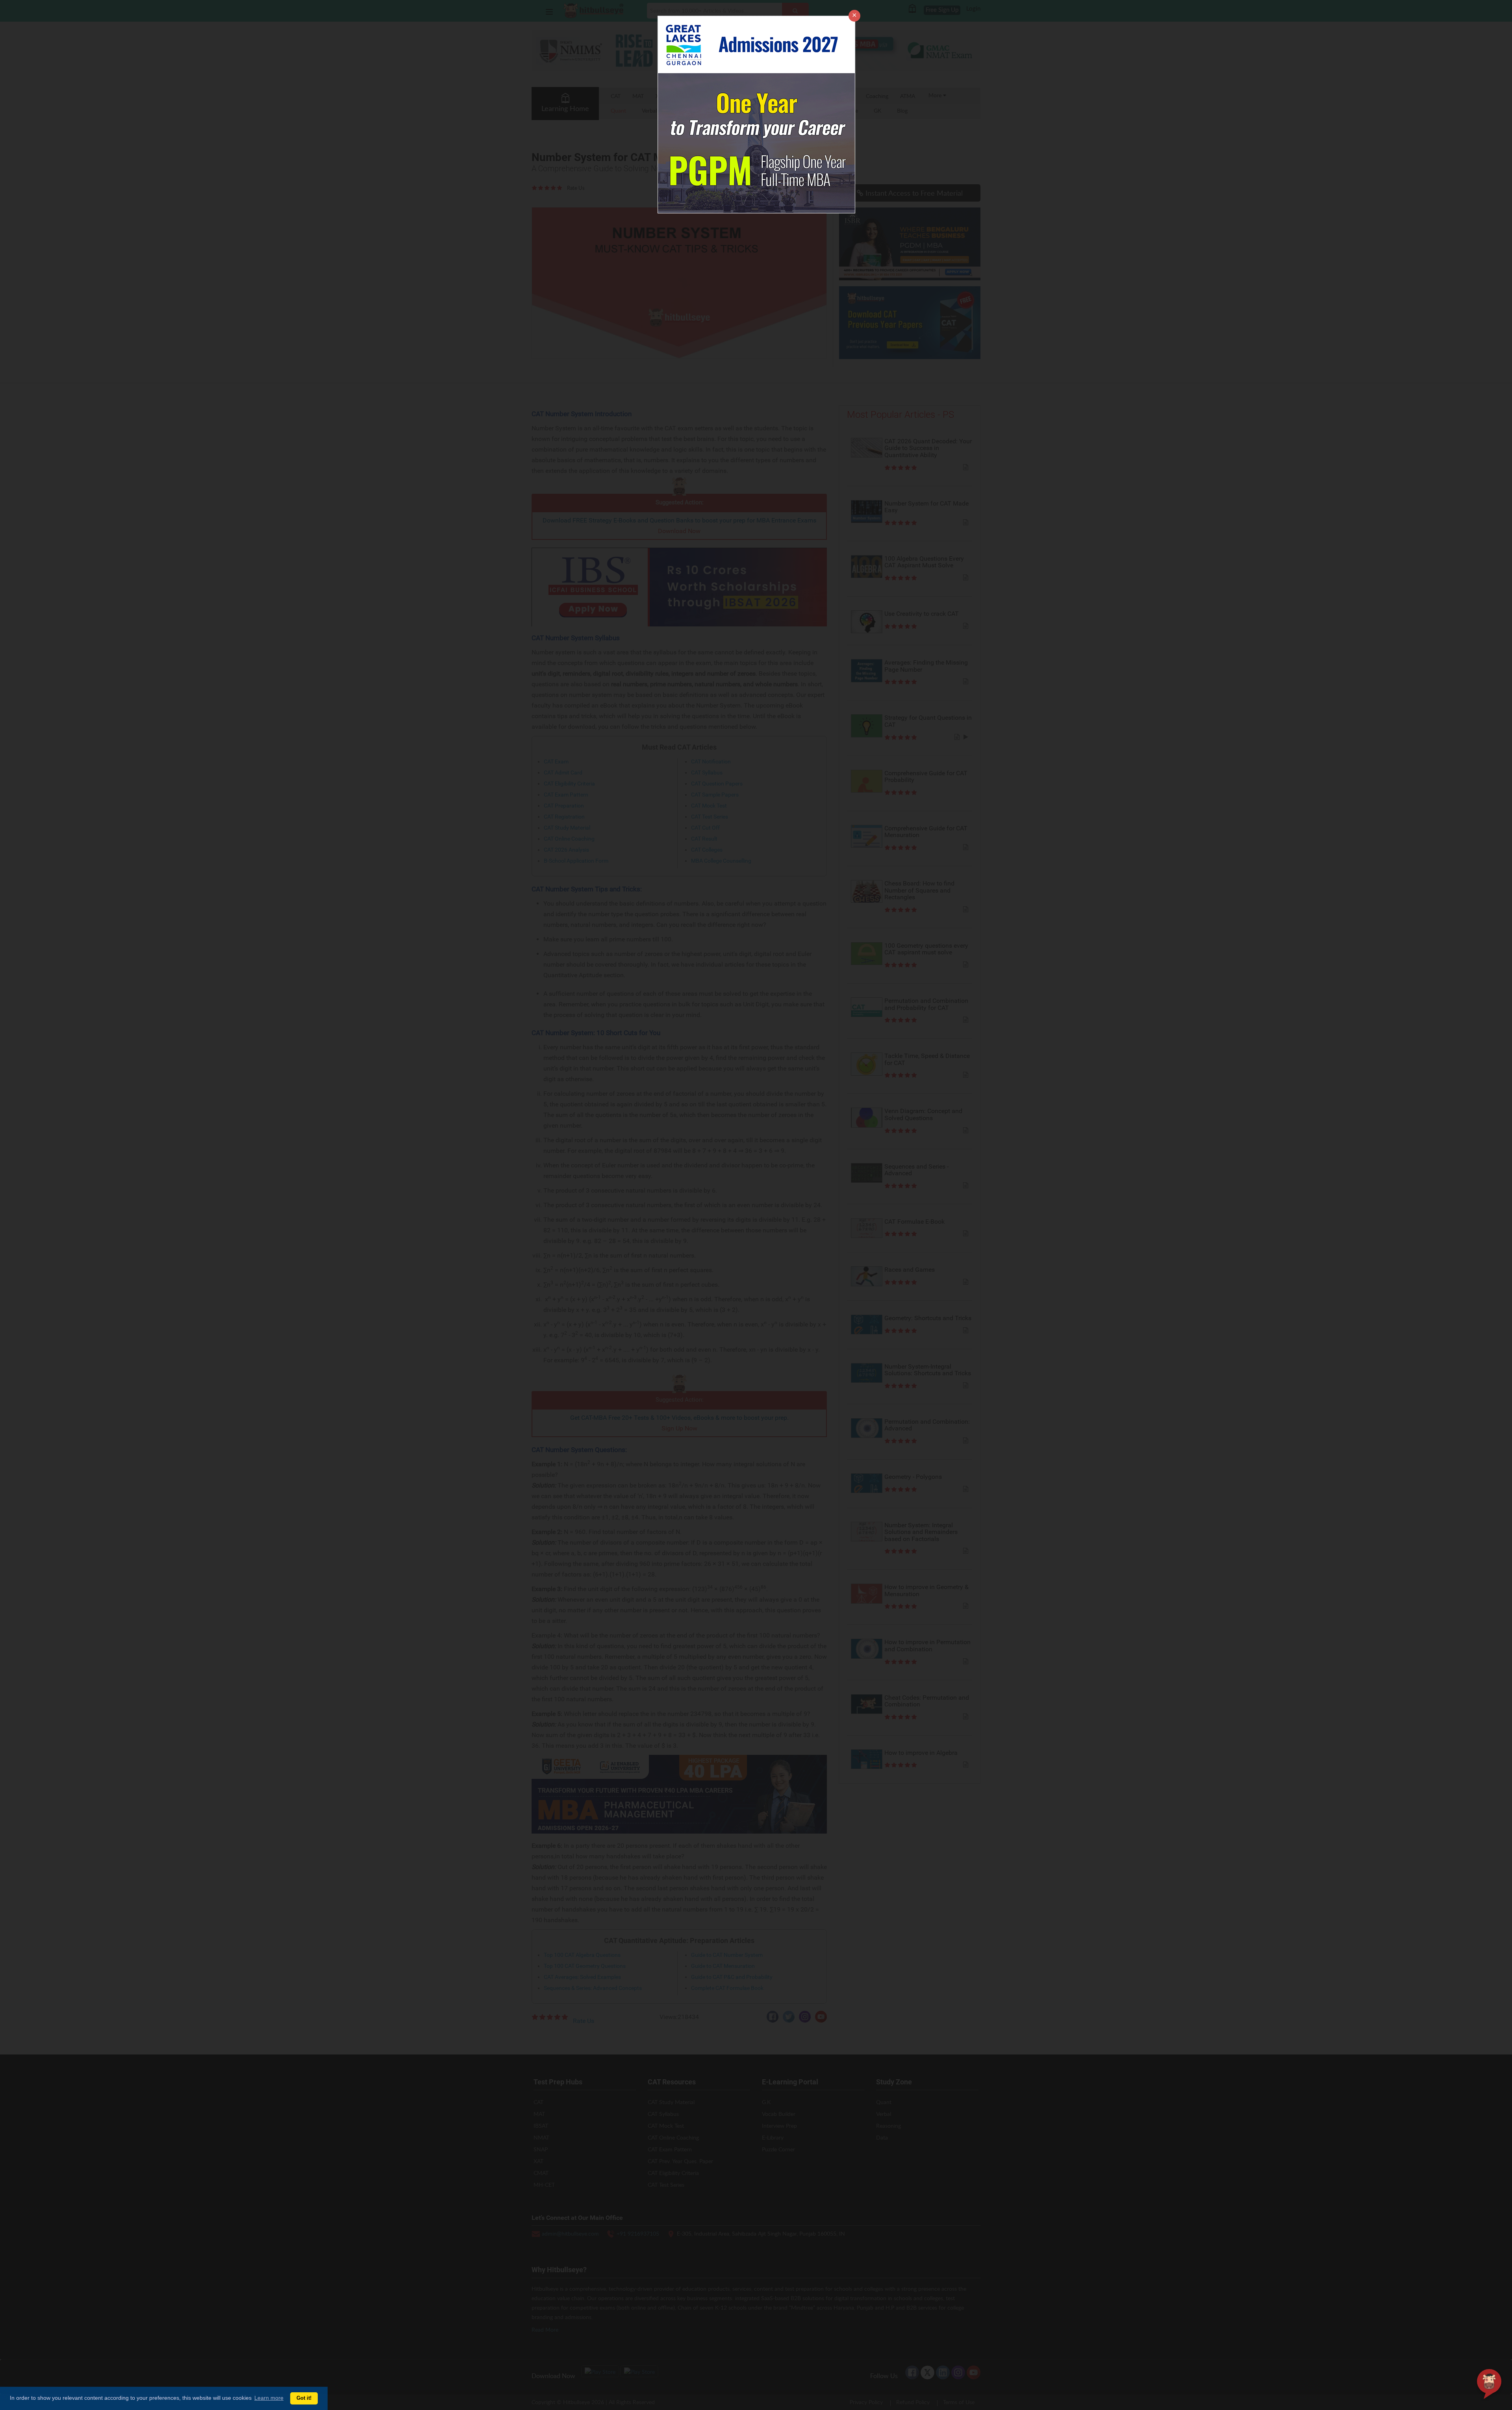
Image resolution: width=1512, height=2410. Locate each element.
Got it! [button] (304, 2398)
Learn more (269, 2398)
